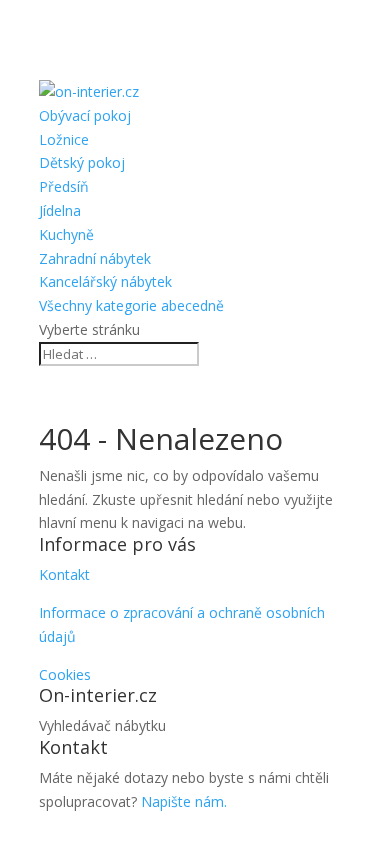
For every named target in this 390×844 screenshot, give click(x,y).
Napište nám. (184, 801)
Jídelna (60, 210)
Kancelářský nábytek (105, 281)
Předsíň (64, 186)
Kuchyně (66, 234)
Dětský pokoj (82, 162)
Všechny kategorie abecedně (131, 305)
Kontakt (64, 574)
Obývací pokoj (85, 115)
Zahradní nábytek (95, 258)
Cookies (65, 674)
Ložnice (64, 139)
